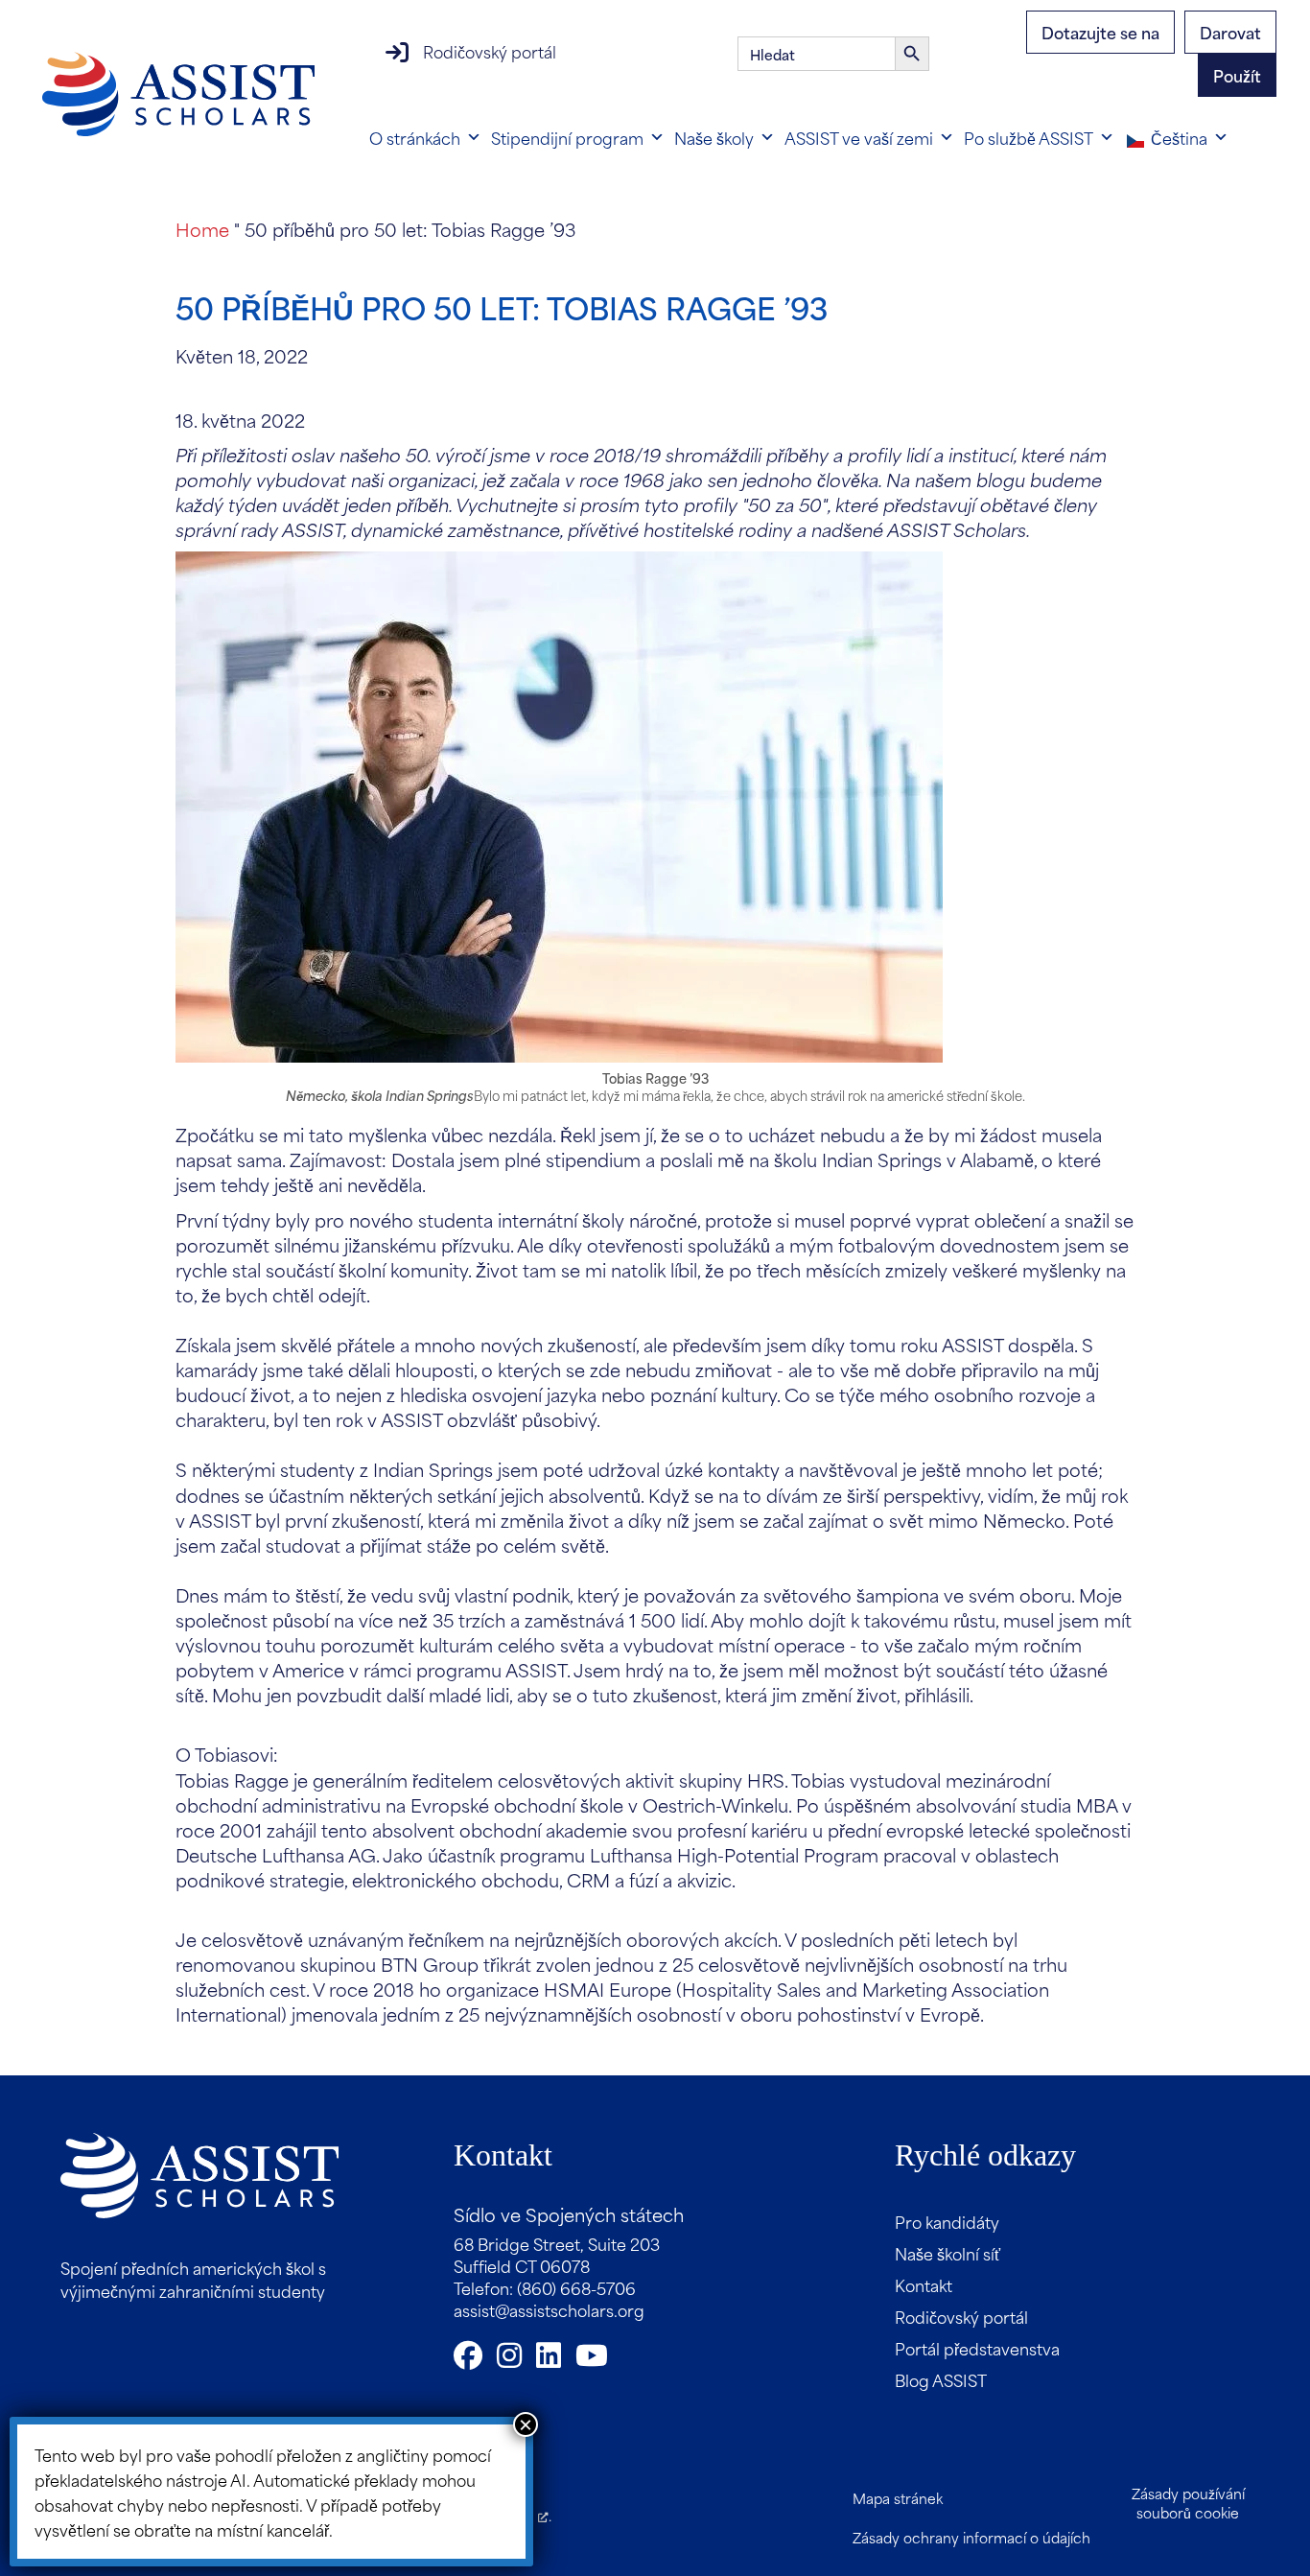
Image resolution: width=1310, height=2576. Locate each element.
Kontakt (924, 2284)
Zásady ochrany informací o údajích (971, 2537)
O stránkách (415, 137)
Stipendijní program (567, 137)
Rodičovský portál (490, 51)
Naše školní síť (947, 2253)
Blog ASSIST (941, 2379)
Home (202, 229)
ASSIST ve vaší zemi (859, 137)
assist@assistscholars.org (549, 2309)
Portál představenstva (977, 2348)
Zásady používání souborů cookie (1188, 2503)
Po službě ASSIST (1029, 137)
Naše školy (714, 137)
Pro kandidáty (947, 2221)
